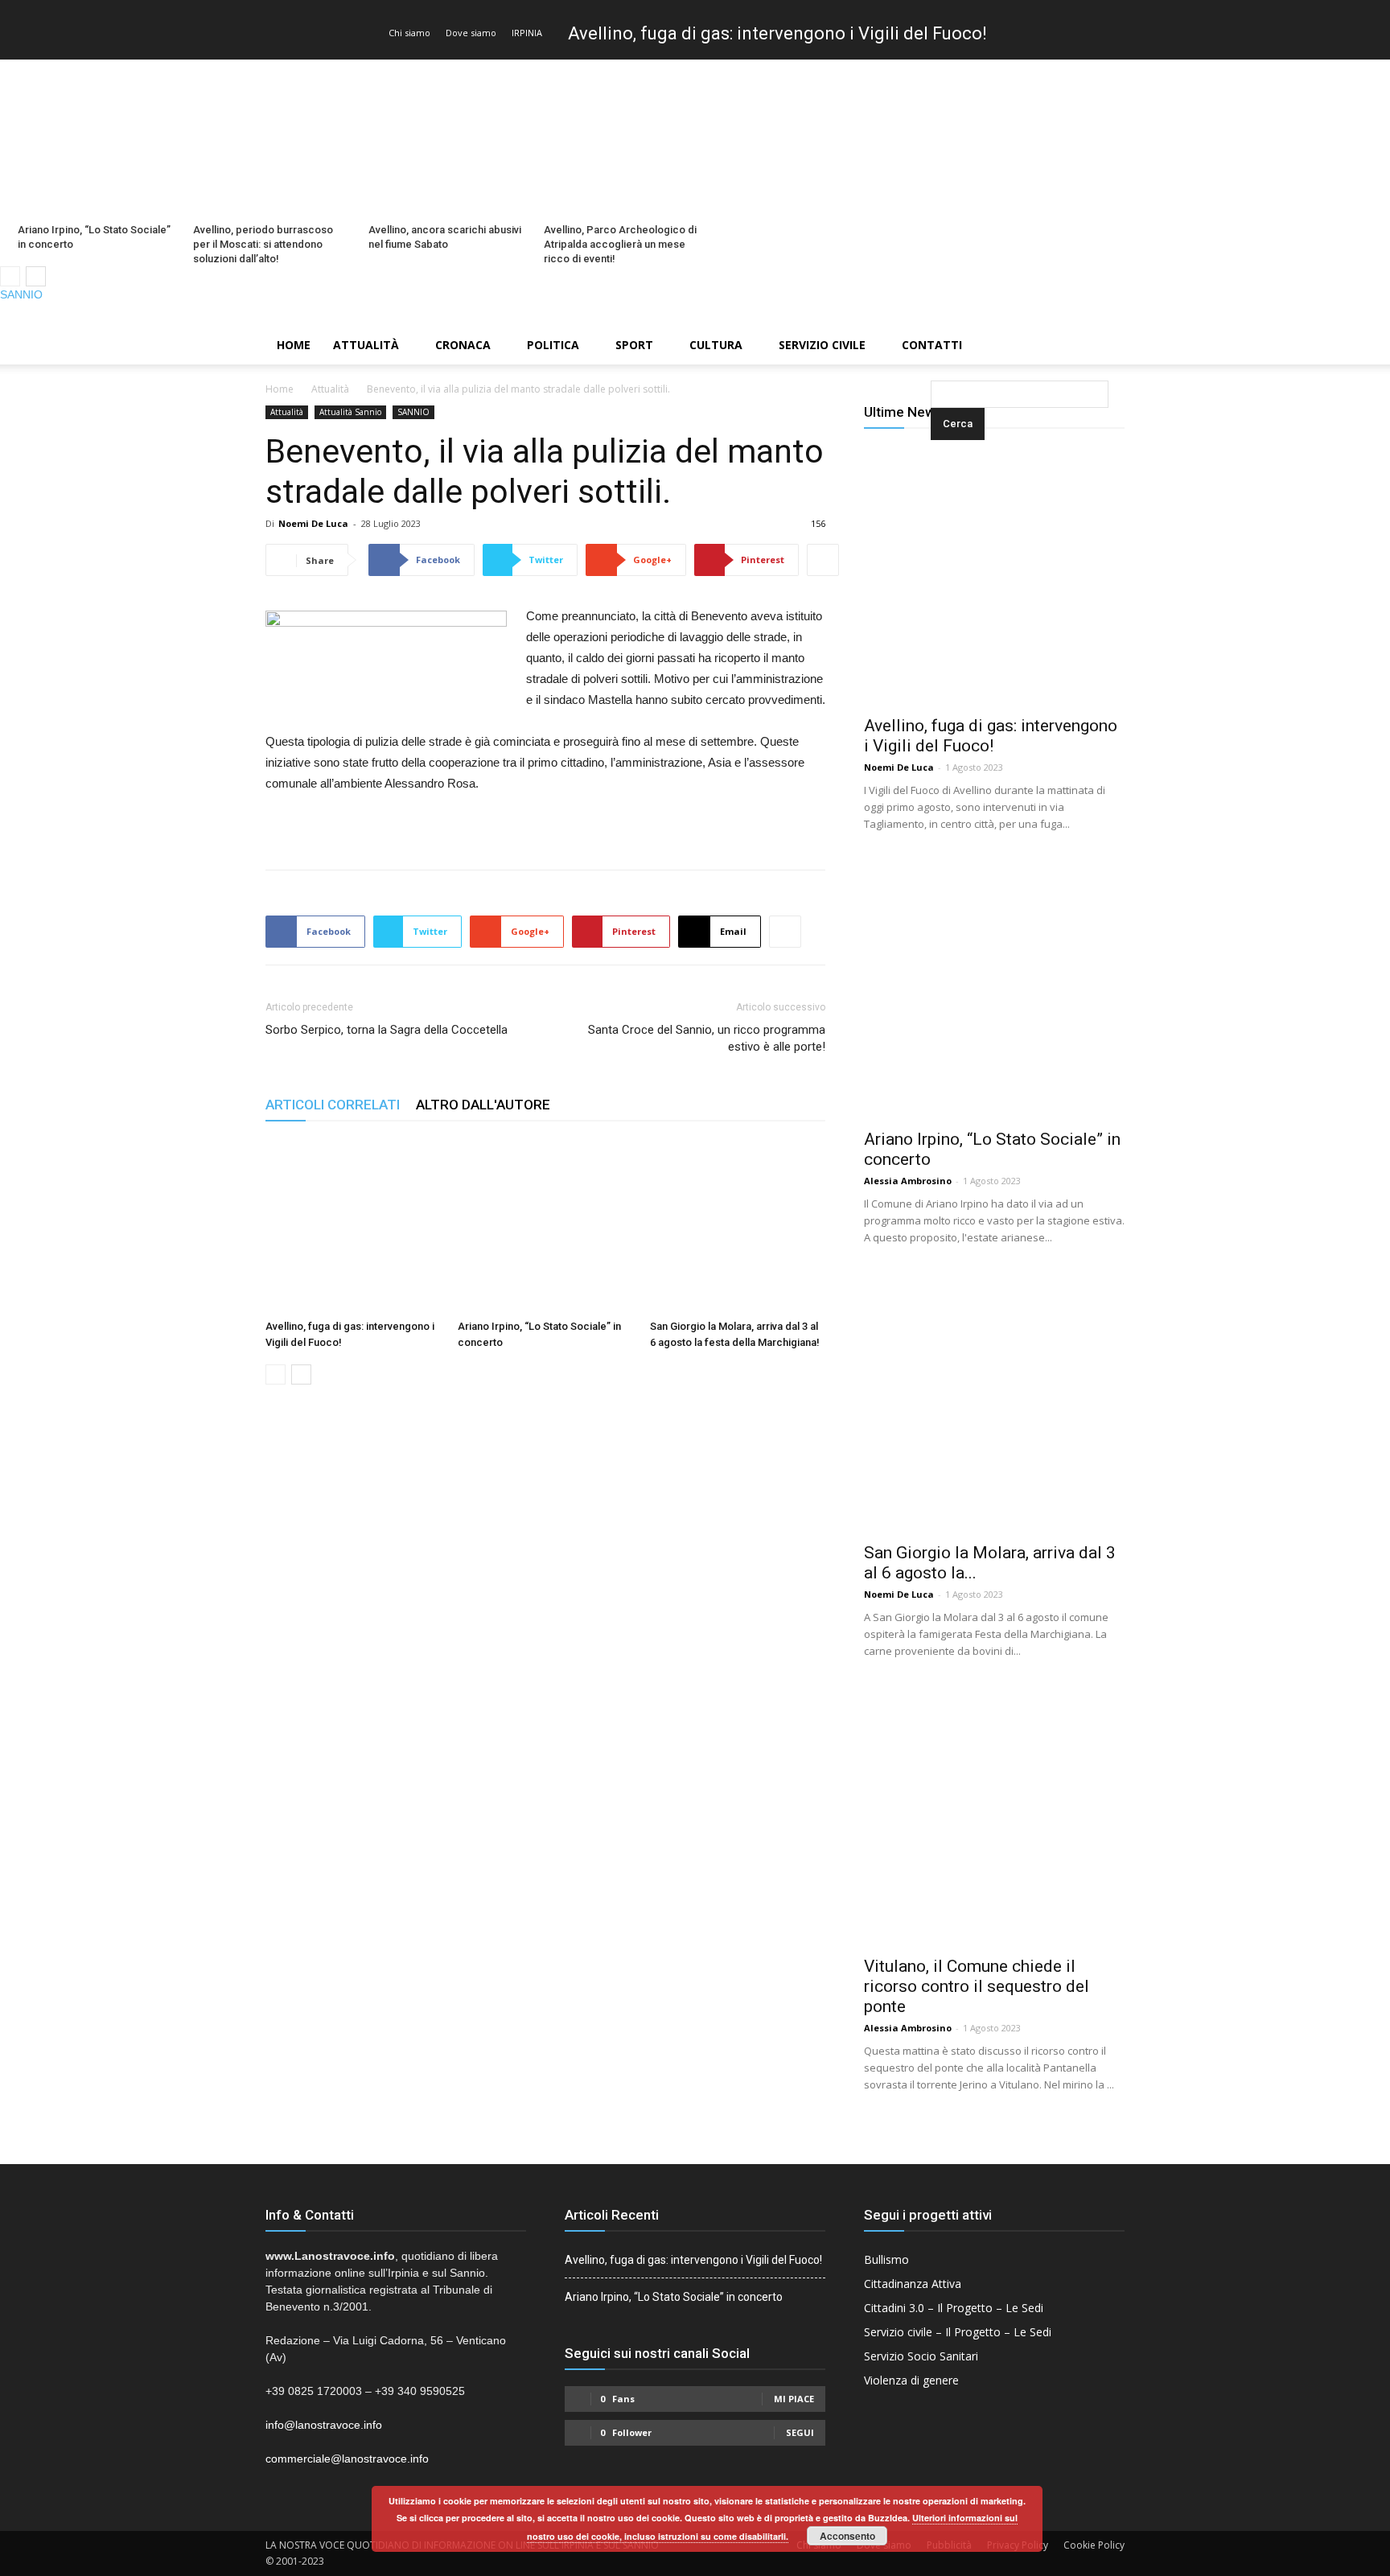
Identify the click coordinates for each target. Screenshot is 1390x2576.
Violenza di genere (911, 2380)
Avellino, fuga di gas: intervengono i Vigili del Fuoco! (777, 33)
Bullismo (886, 2259)
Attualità (366, 345)
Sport (634, 345)
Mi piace (794, 2399)
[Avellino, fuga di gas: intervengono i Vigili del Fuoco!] (353, 1225)
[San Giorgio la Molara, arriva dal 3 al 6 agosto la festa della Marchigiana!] (738, 1225)
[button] (934, 346)
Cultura (716, 345)
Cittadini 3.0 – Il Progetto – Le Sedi (954, 2308)
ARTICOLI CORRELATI (333, 1105)
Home (294, 345)
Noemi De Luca (313, 523)
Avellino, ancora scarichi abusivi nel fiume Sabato (445, 237)
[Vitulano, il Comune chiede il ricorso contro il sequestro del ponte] (994, 1816)
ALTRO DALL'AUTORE (483, 1105)
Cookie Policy (1094, 2545)
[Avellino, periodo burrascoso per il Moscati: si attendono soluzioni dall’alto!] (272, 138)
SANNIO (21, 294)
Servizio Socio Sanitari (921, 2356)
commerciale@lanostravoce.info (347, 2459)
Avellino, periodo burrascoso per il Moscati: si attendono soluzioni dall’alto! (263, 244)
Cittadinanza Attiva (913, 2284)
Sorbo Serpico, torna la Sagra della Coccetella (387, 1030)
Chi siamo (409, 33)
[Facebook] (1323, 315)
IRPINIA (527, 33)
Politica (553, 345)
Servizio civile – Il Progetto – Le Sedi (958, 2332)
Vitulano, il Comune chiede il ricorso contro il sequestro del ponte (977, 1986)
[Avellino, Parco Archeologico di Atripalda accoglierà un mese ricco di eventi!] (623, 138)
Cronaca (463, 345)
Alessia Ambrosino (908, 1181)
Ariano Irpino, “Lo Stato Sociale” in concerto (94, 237)
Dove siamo (471, 33)
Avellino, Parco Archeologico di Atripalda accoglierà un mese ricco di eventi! (620, 244)
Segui (800, 2432)
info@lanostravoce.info (324, 2425)
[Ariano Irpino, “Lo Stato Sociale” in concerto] (97, 138)
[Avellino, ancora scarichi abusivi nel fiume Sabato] (447, 138)
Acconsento (847, 2536)
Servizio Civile (822, 345)
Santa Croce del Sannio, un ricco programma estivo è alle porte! (707, 1038)
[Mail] (1351, 315)
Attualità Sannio (350, 412)
